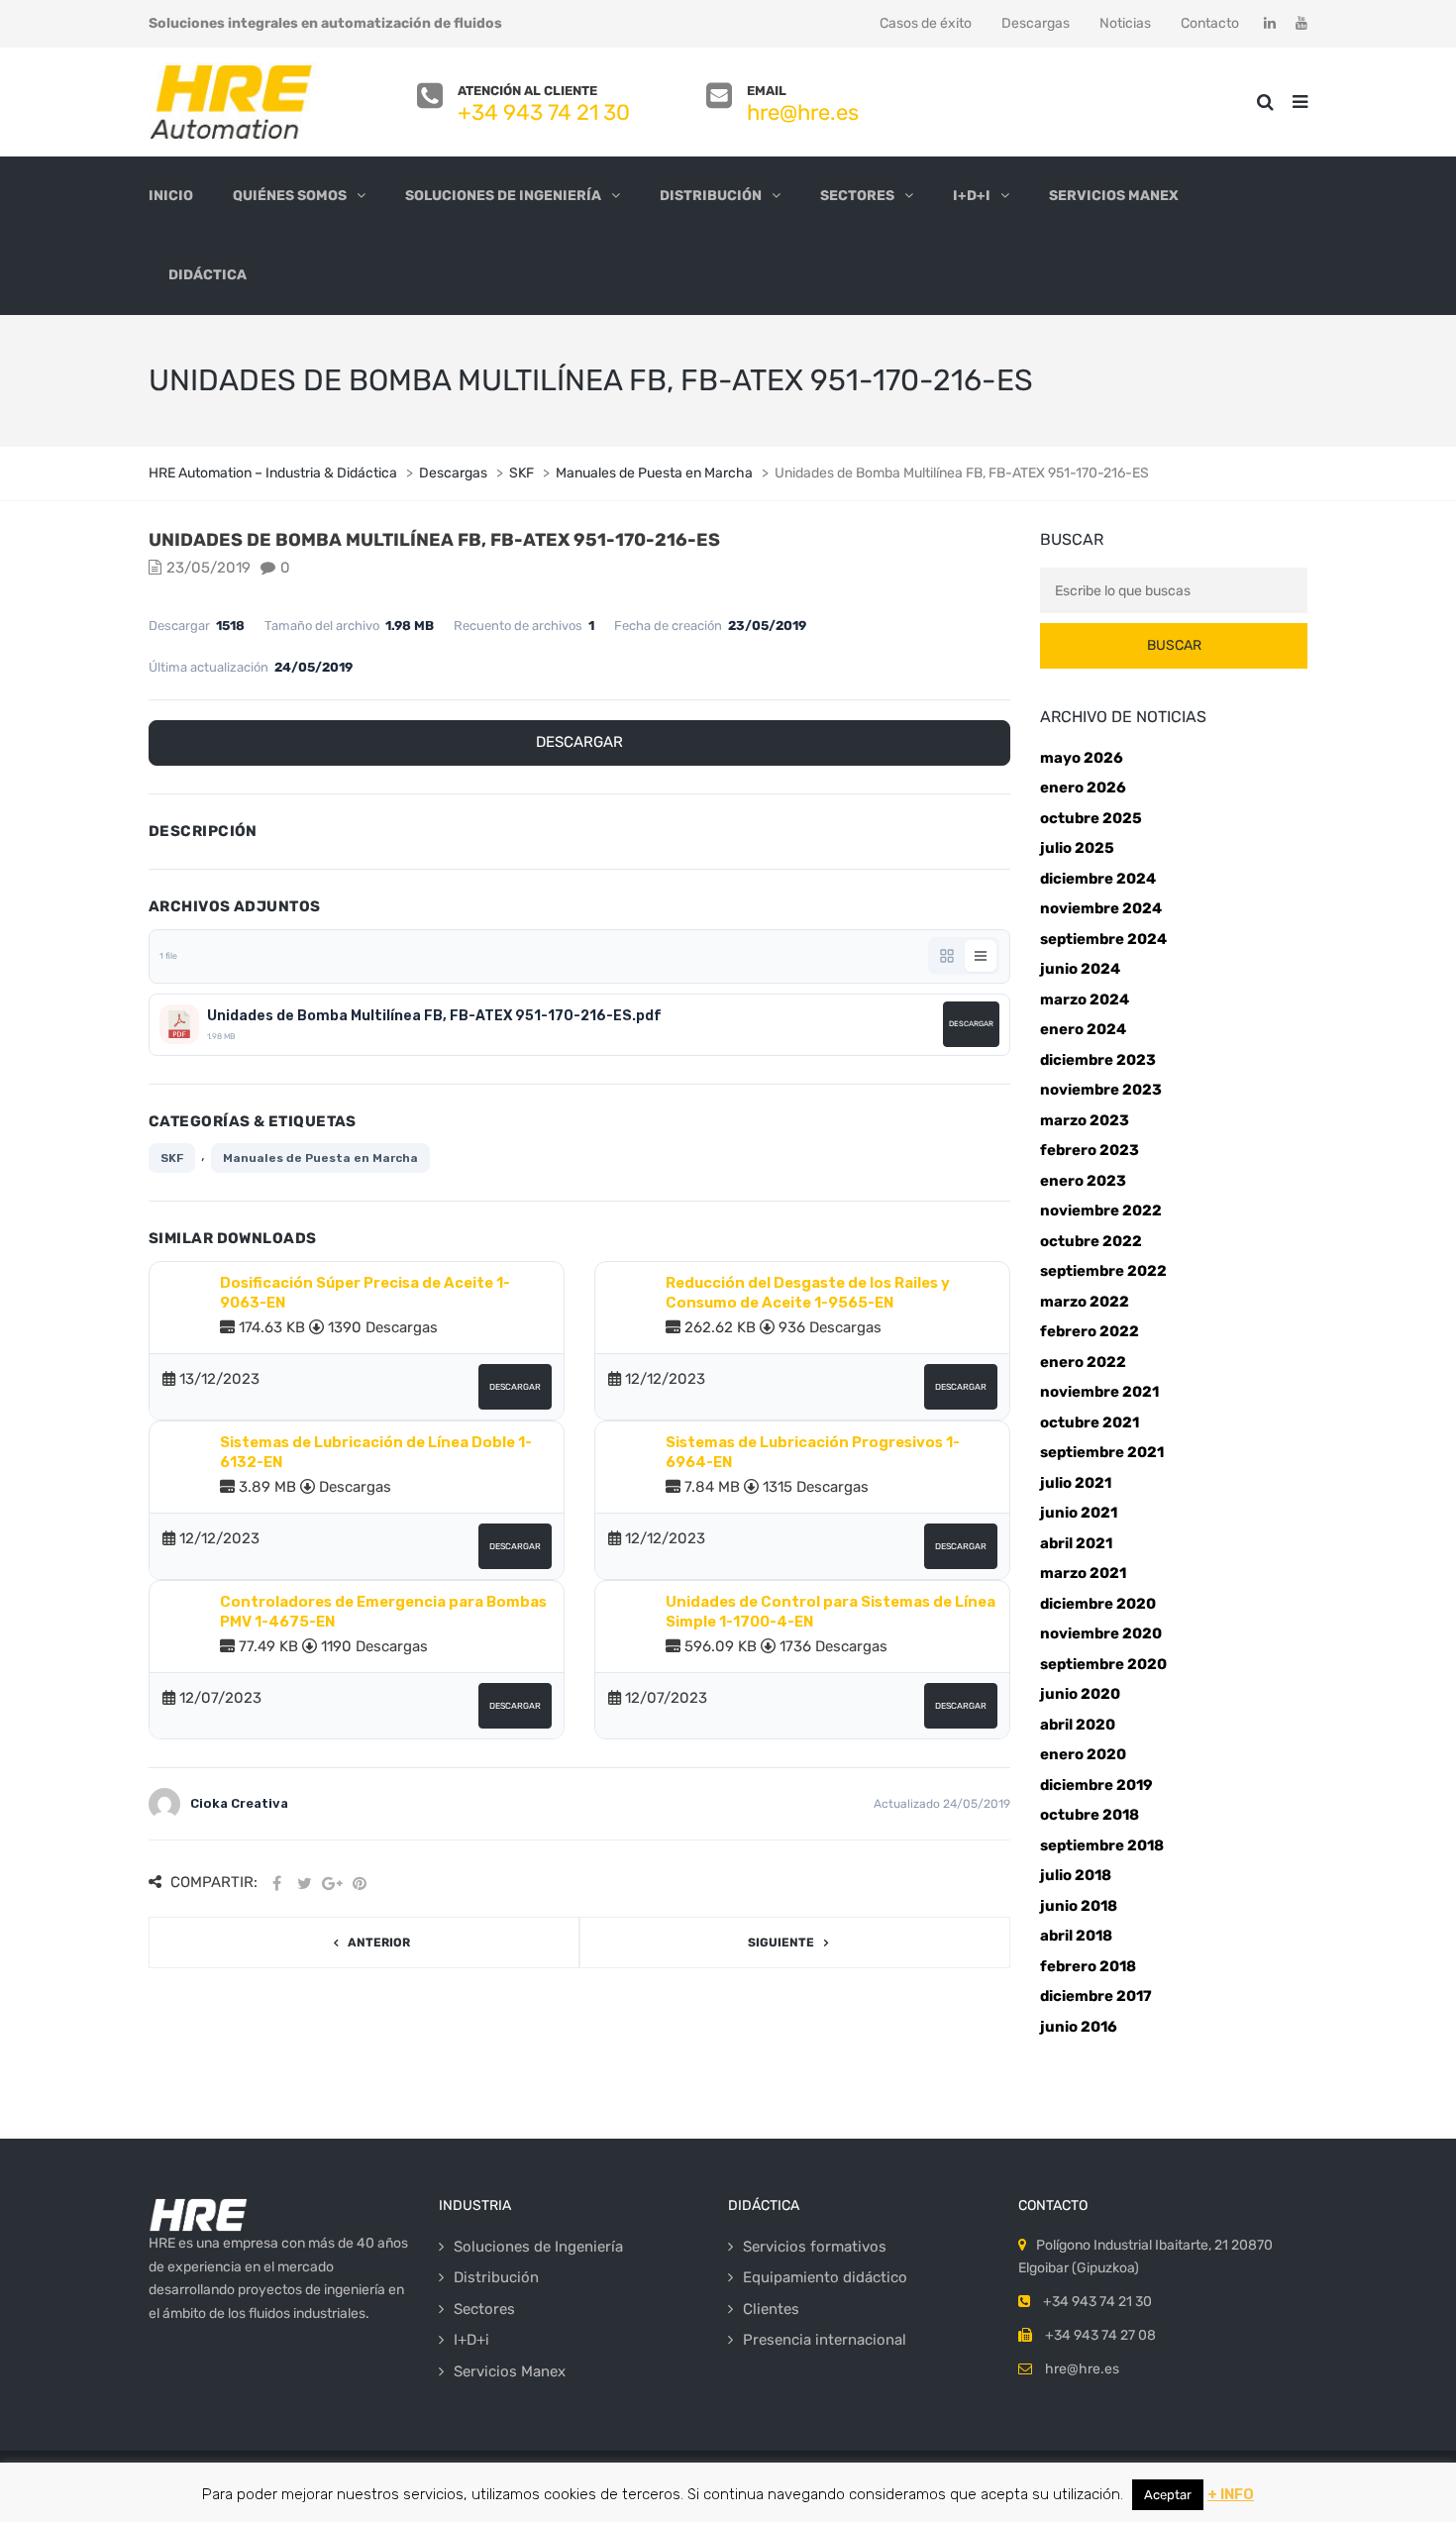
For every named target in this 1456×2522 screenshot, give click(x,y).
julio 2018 (1076, 1875)
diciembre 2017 (1096, 1996)
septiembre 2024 (1103, 939)
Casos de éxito (926, 23)
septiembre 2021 (1102, 1452)
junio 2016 (1079, 2027)
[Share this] (276, 1884)
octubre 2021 (1090, 1422)
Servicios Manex (1114, 196)
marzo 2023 (1085, 1120)
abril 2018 (1076, 1936)
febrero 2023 (1090, 1150)
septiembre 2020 (1103, 1664)
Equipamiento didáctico (825, 2277)
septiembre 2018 (1102, 1845)
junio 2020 (1080, 1694)
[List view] (981, 956)
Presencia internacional (825, 2340)
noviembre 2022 (1101, 1210)
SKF (172, 1158)
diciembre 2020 (1098, 1604)
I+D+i (972, 196)
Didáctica (208, 275)
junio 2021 (1079, 1513)
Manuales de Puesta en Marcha (320, 1158)
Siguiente (781, 1943)
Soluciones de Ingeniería (503, 196)
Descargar (579, 742)
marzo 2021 (1083, 1573)
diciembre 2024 (1098, 879)
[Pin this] (360, 1884)
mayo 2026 (1082, 758)
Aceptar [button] (1168, 2495)
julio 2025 (1077, 848)
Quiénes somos (290, 196)
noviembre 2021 (1099, 1392)
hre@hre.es (803, 112)
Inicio (171, 196)
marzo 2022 (1085, 1302)
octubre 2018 (1090, 1815)
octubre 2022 (1091, 1241)
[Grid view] (947, 956)
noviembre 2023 (1101, 1090)
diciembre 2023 (1098, 1060)
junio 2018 (1079, 1906)
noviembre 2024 (1101, 908)
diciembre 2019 (1096, 1785)
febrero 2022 (1090, 1331)
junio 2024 (1080, 969)
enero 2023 (1083, 1181)
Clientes (771, 2309)
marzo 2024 (1085, 999)
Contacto (1210, 23)
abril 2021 (1076, 1543)
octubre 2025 (1091, 818)
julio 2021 (1076, 1483)
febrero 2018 (1088, 1966)
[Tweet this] (304, 1884)
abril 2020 (1078, 1725)
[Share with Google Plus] (332, 1884)
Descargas (1036, 23)
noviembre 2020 (1101, 1633)
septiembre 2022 (1103, 1271)
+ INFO (1231, 2494)
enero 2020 (1083, 1754)
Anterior (379, 1943)
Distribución (711, 196)
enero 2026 (1083, 788)
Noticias (1125, 23)
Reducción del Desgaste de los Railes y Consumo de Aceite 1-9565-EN (808, 1293)
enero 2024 (1083, 1029)
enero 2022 (1083, 1362)
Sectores (857, 196)
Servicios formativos (815, 2247)
